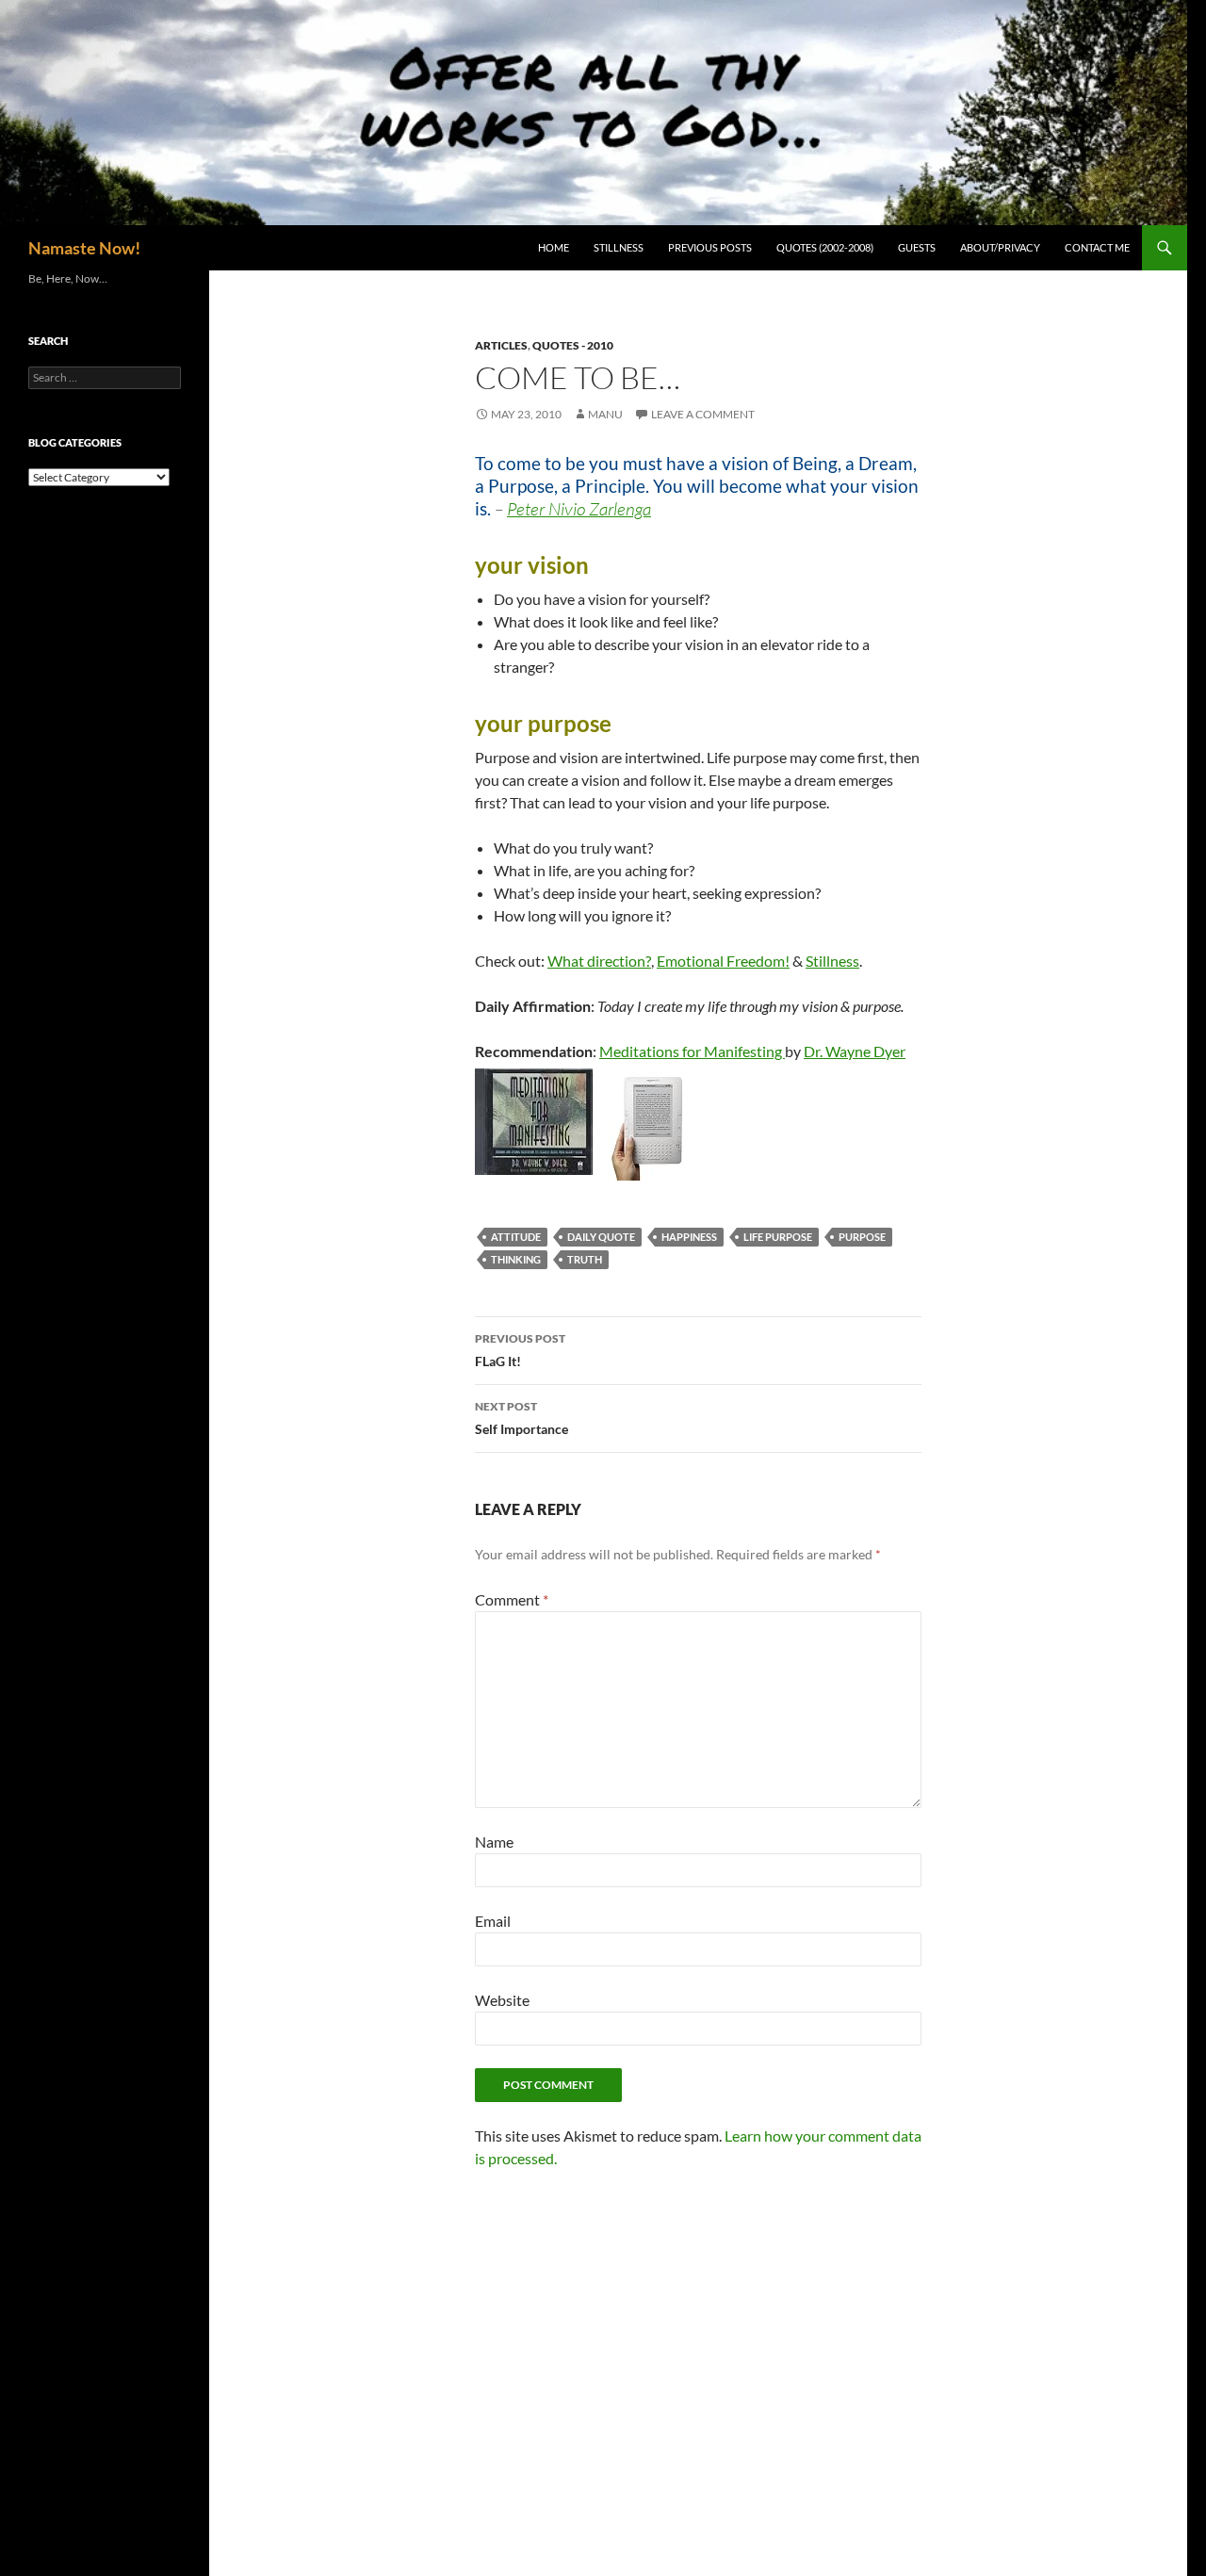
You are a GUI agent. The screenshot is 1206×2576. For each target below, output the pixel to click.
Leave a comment (703, 414)
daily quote (601, 1237)
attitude (516, 1237)
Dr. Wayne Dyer (855, 1051)
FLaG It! (520, 1350)
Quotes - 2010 (573, 345)
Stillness (619, 247)
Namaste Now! (84, 248)
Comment (512, 1599)
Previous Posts (710, 247)
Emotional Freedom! (723, 961)
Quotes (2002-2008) (825, 247)
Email (493, 1921)
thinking (516, 1259)
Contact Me (1097, 247)
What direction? (599, 961)
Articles (501, 345)
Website (502, 2000)
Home (554, 247)
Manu (605, 414)
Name (494, 1842)
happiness (689, 1237)
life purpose (778, 1237)
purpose (862, 1237)
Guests (917, 247)
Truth (585, 1259)
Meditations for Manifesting (692, 1051)
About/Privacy (1000, 247)
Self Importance (522, 1418)
